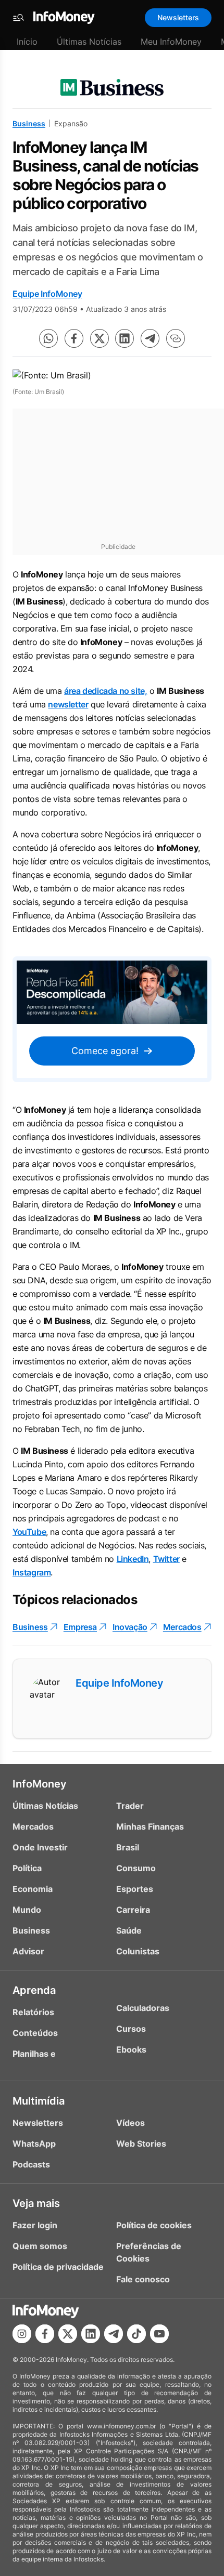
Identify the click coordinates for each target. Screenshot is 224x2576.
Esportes (135, 1889)
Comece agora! (105, 1051)
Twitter (166, 1559)
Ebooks (131, 2049)
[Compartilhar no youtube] (159, 2334)
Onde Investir (40, 1847)
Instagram (32, 1572)
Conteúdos (35, 2033)
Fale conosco (143, 2279)
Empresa (80, 1627)
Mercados (182, 1627)
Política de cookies (154, 2225)
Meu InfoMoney (171, 42)
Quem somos (40, 2246)
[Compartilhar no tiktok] (136, 2334)
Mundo (27, 1910)
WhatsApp (34, 2144)
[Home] (64, 18)
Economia (33, 1889)
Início (27, 42)
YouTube (29, 1532)
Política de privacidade (58, 2267)
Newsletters (178, 17)
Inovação (130, 1627)
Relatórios (33, 2012)
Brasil (128, 1847)
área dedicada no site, (105, 691)
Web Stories (141, 2144)
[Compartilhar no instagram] (22, 2334)
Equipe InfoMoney (47, 294)
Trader (130, 1806)
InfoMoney (40, 1784)
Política (27, 1868)
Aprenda (34, 1990)
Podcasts (31, 2164)
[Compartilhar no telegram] (150, 338)
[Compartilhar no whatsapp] (48, 338)
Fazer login (35, 2225)
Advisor (28, 1951)
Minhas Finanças (150, 1826)
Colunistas (138, 1951)
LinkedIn (133, 1559)
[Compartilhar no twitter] (99, 338)
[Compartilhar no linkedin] (125, 338)
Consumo (136, 1868)
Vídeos (130, 2123)
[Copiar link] (176, 338)
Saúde (129, 1930)
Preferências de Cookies (149, 2252)
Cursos (131, 2029)
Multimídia (39, 2101)
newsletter (68, 704)
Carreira (133, 1910)
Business (29, 123)
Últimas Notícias (89, 42)
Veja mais (36, 2203)
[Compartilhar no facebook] (74, 338)
